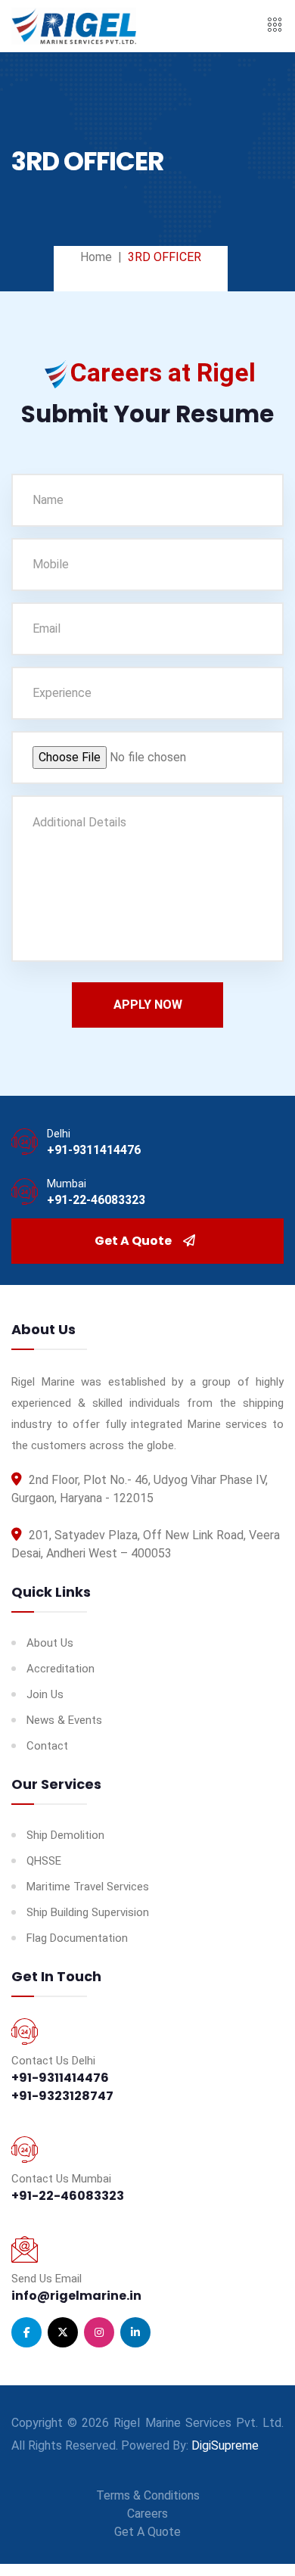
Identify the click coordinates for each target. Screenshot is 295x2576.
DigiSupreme (225, 2445)
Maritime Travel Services (88, 1887)
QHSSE (44, 1861)
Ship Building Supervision (88, 1912)
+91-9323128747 (62, 2096)
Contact (47, 1746)
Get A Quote (133, 1241)
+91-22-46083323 (96, 1200)
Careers (147, 2514)
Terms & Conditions (148, 2495)
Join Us (45, 1694)
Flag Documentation (77, 1938)
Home (96, 257)
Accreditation (61, 1669)
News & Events (64, 1720)
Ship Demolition (65, 1835)
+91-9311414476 (94, 1150)
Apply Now (148, 1005)
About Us (50, 1643)
